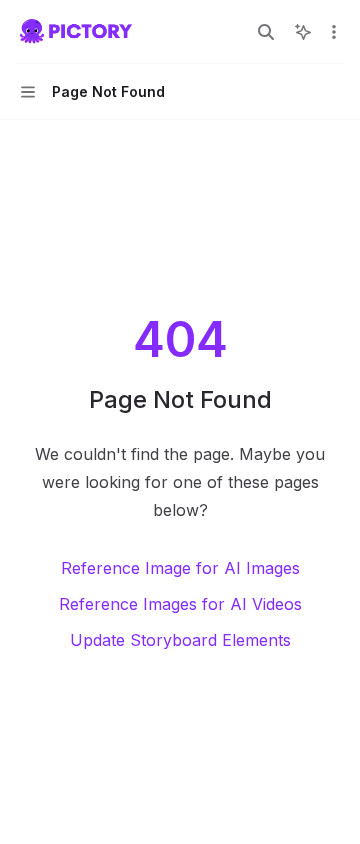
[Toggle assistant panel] (303, 32)
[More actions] (334, 32)
